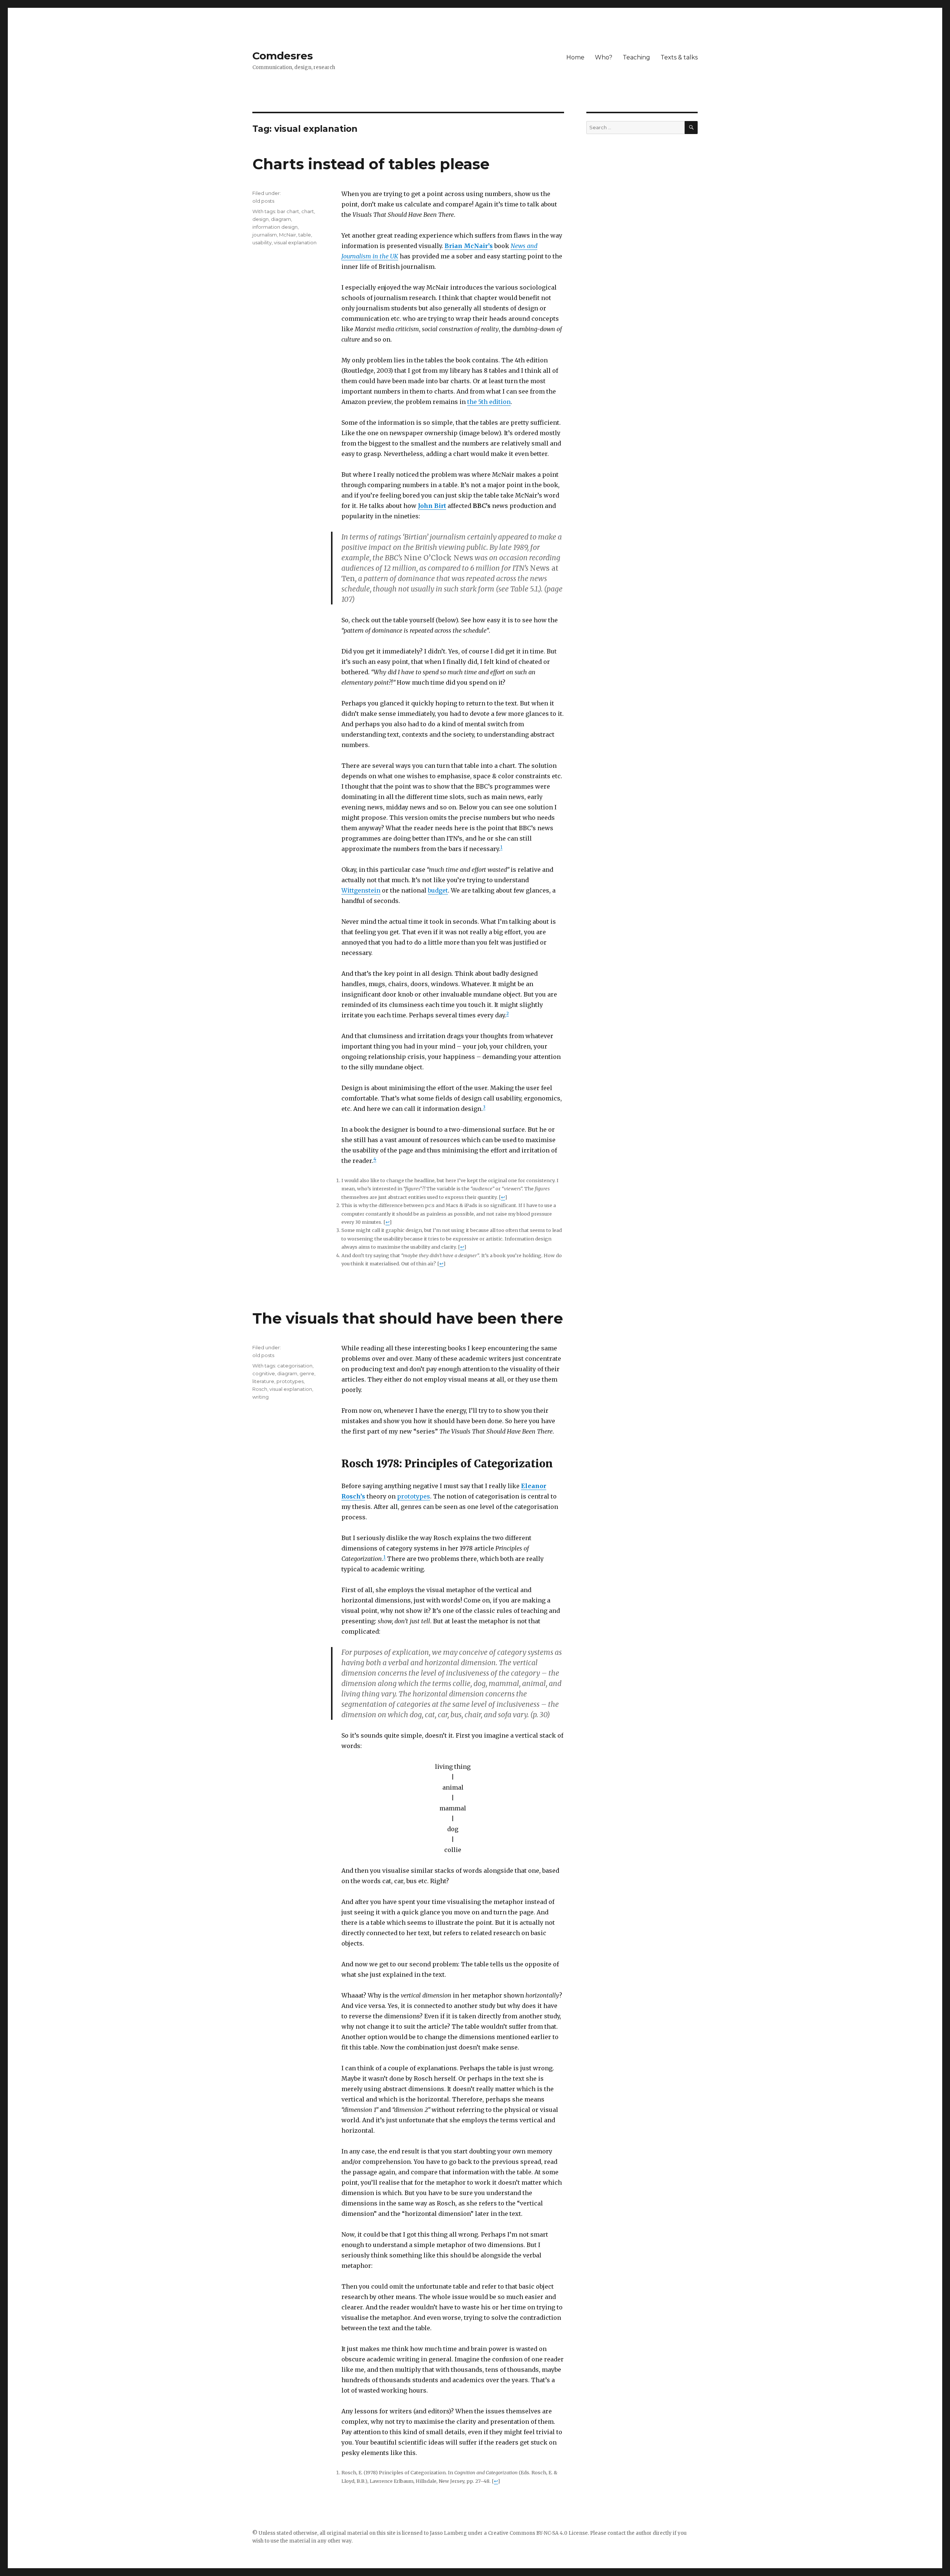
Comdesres (283, 56)
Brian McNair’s (469, 246)
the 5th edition (489, 402)
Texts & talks (679, 57)
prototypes (414, 1496)
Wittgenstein (361, 890)
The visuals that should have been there (408, 1318)
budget (438, 890)
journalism (265, 235)
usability (262, 242)
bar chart (288, 211)
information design (275, 227)
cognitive (264, 1373)
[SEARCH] (691, 128)
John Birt (432, 506)
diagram (281, 219)
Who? (604, 57)
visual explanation (295, 242)
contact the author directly (640, 2533)
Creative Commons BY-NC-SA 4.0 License (538, 2533)
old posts (263, 201)
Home (575, 57)
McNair (288, 235)
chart (308, 211)
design (261, 219)
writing (261, 1397)
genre (307, 1373)
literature (263, 1381)
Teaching (636, 57)
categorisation (295, 1366)
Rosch (260, 1389)
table (305, 235)
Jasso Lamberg (448, 2533)
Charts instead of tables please (371, 164)
